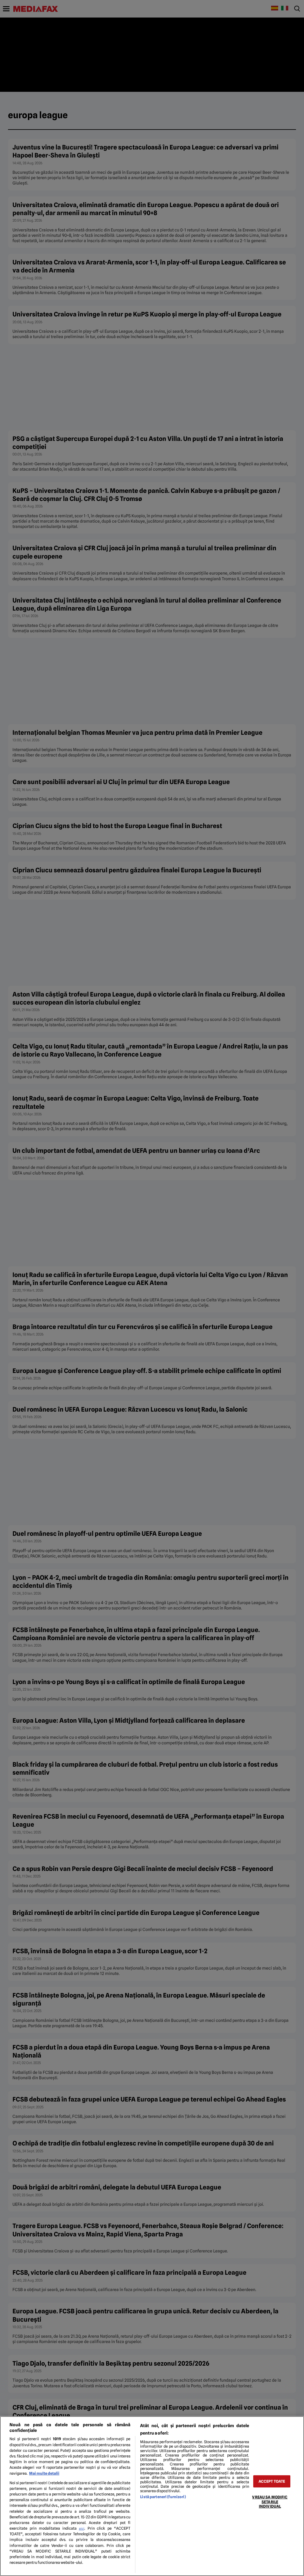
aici (82, 2528)
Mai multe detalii (44, 2473)
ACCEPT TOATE (272, 2481)
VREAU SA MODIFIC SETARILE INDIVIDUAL (270, 2502)
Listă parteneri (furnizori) (163, 2497)
